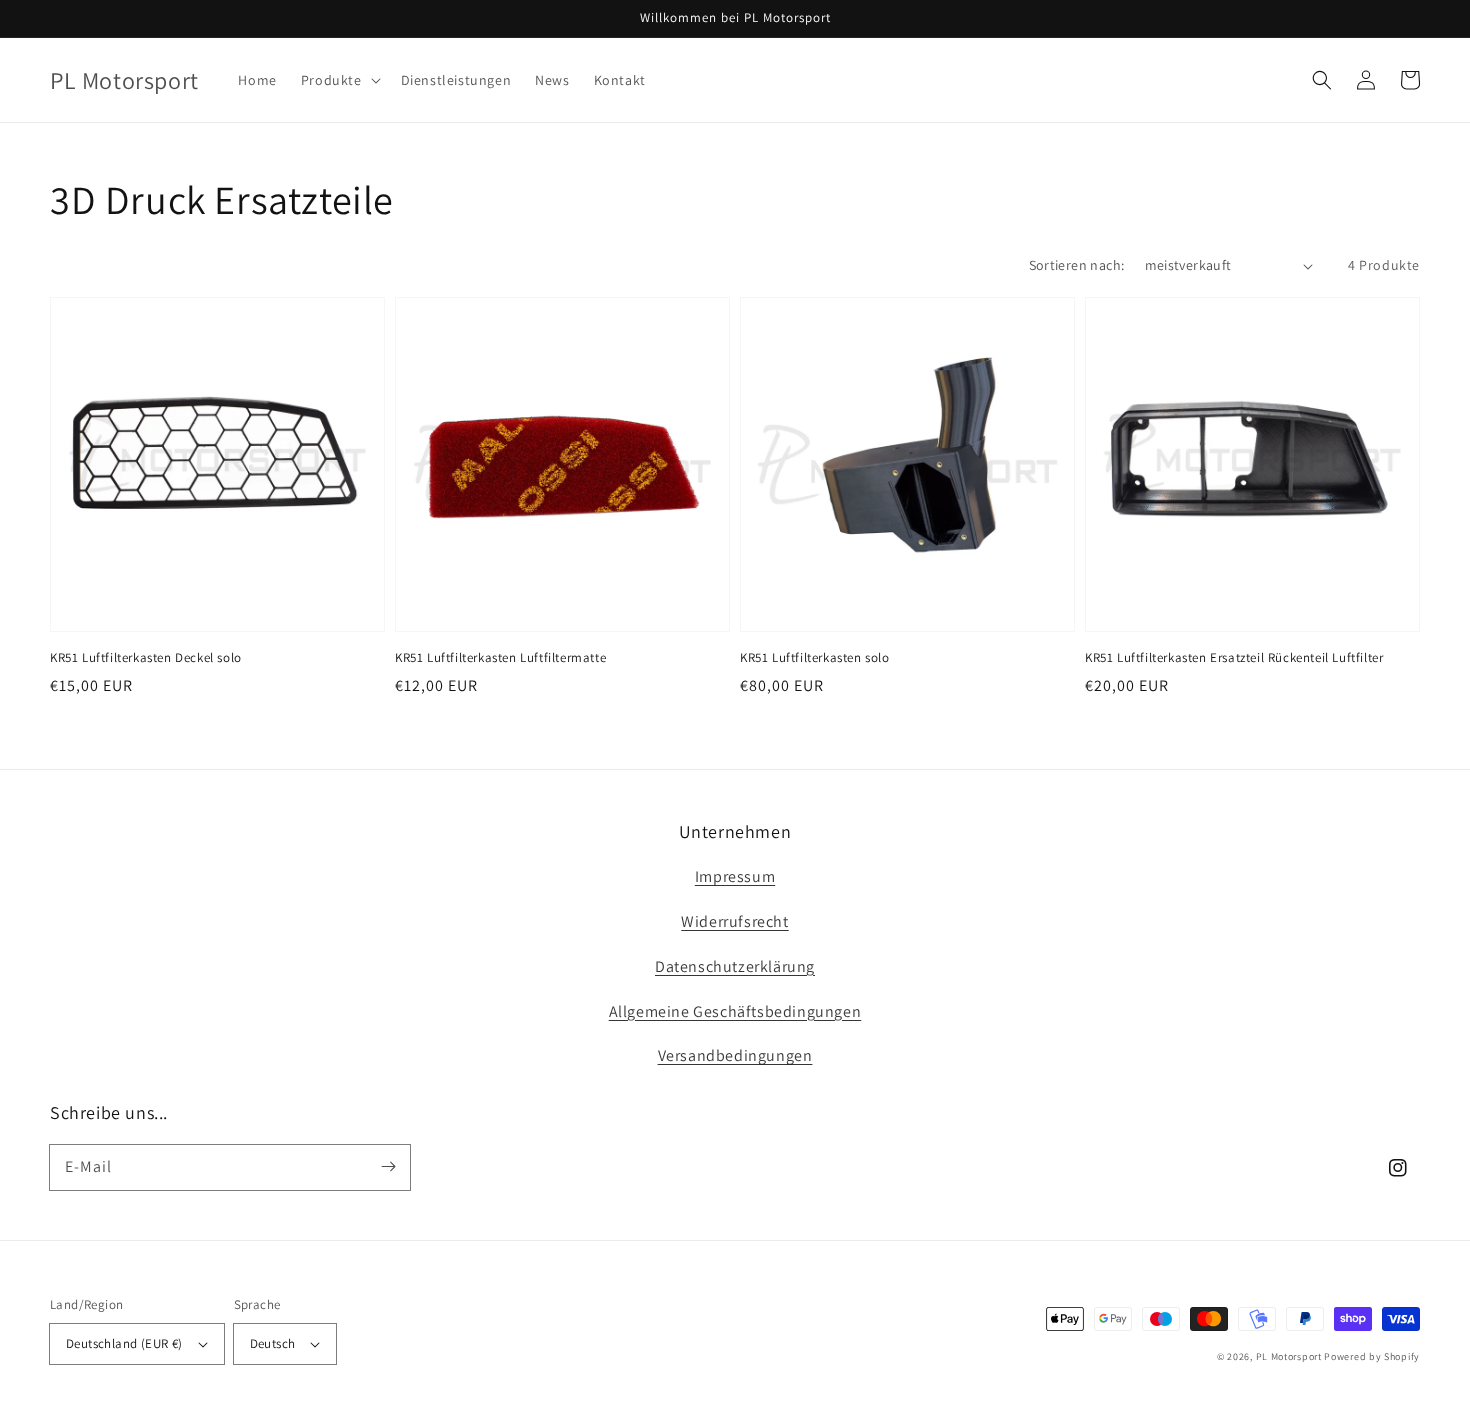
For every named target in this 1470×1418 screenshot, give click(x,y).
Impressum (735, 876)
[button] (339, 80)
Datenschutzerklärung (735, 966)
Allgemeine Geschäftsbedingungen (735, 1011)
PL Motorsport (1289, 1356)
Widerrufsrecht (734, 921)
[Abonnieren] (388, 1167)
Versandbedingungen (735, 1055)
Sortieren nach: (1077, 265)
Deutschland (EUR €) (124, 1343)
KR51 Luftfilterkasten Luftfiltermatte (500, 657)
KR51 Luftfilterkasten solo (815, 657)
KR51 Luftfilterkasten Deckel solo (146, 657)
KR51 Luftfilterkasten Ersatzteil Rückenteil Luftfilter (1234, 657)
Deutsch (273, 1343)
